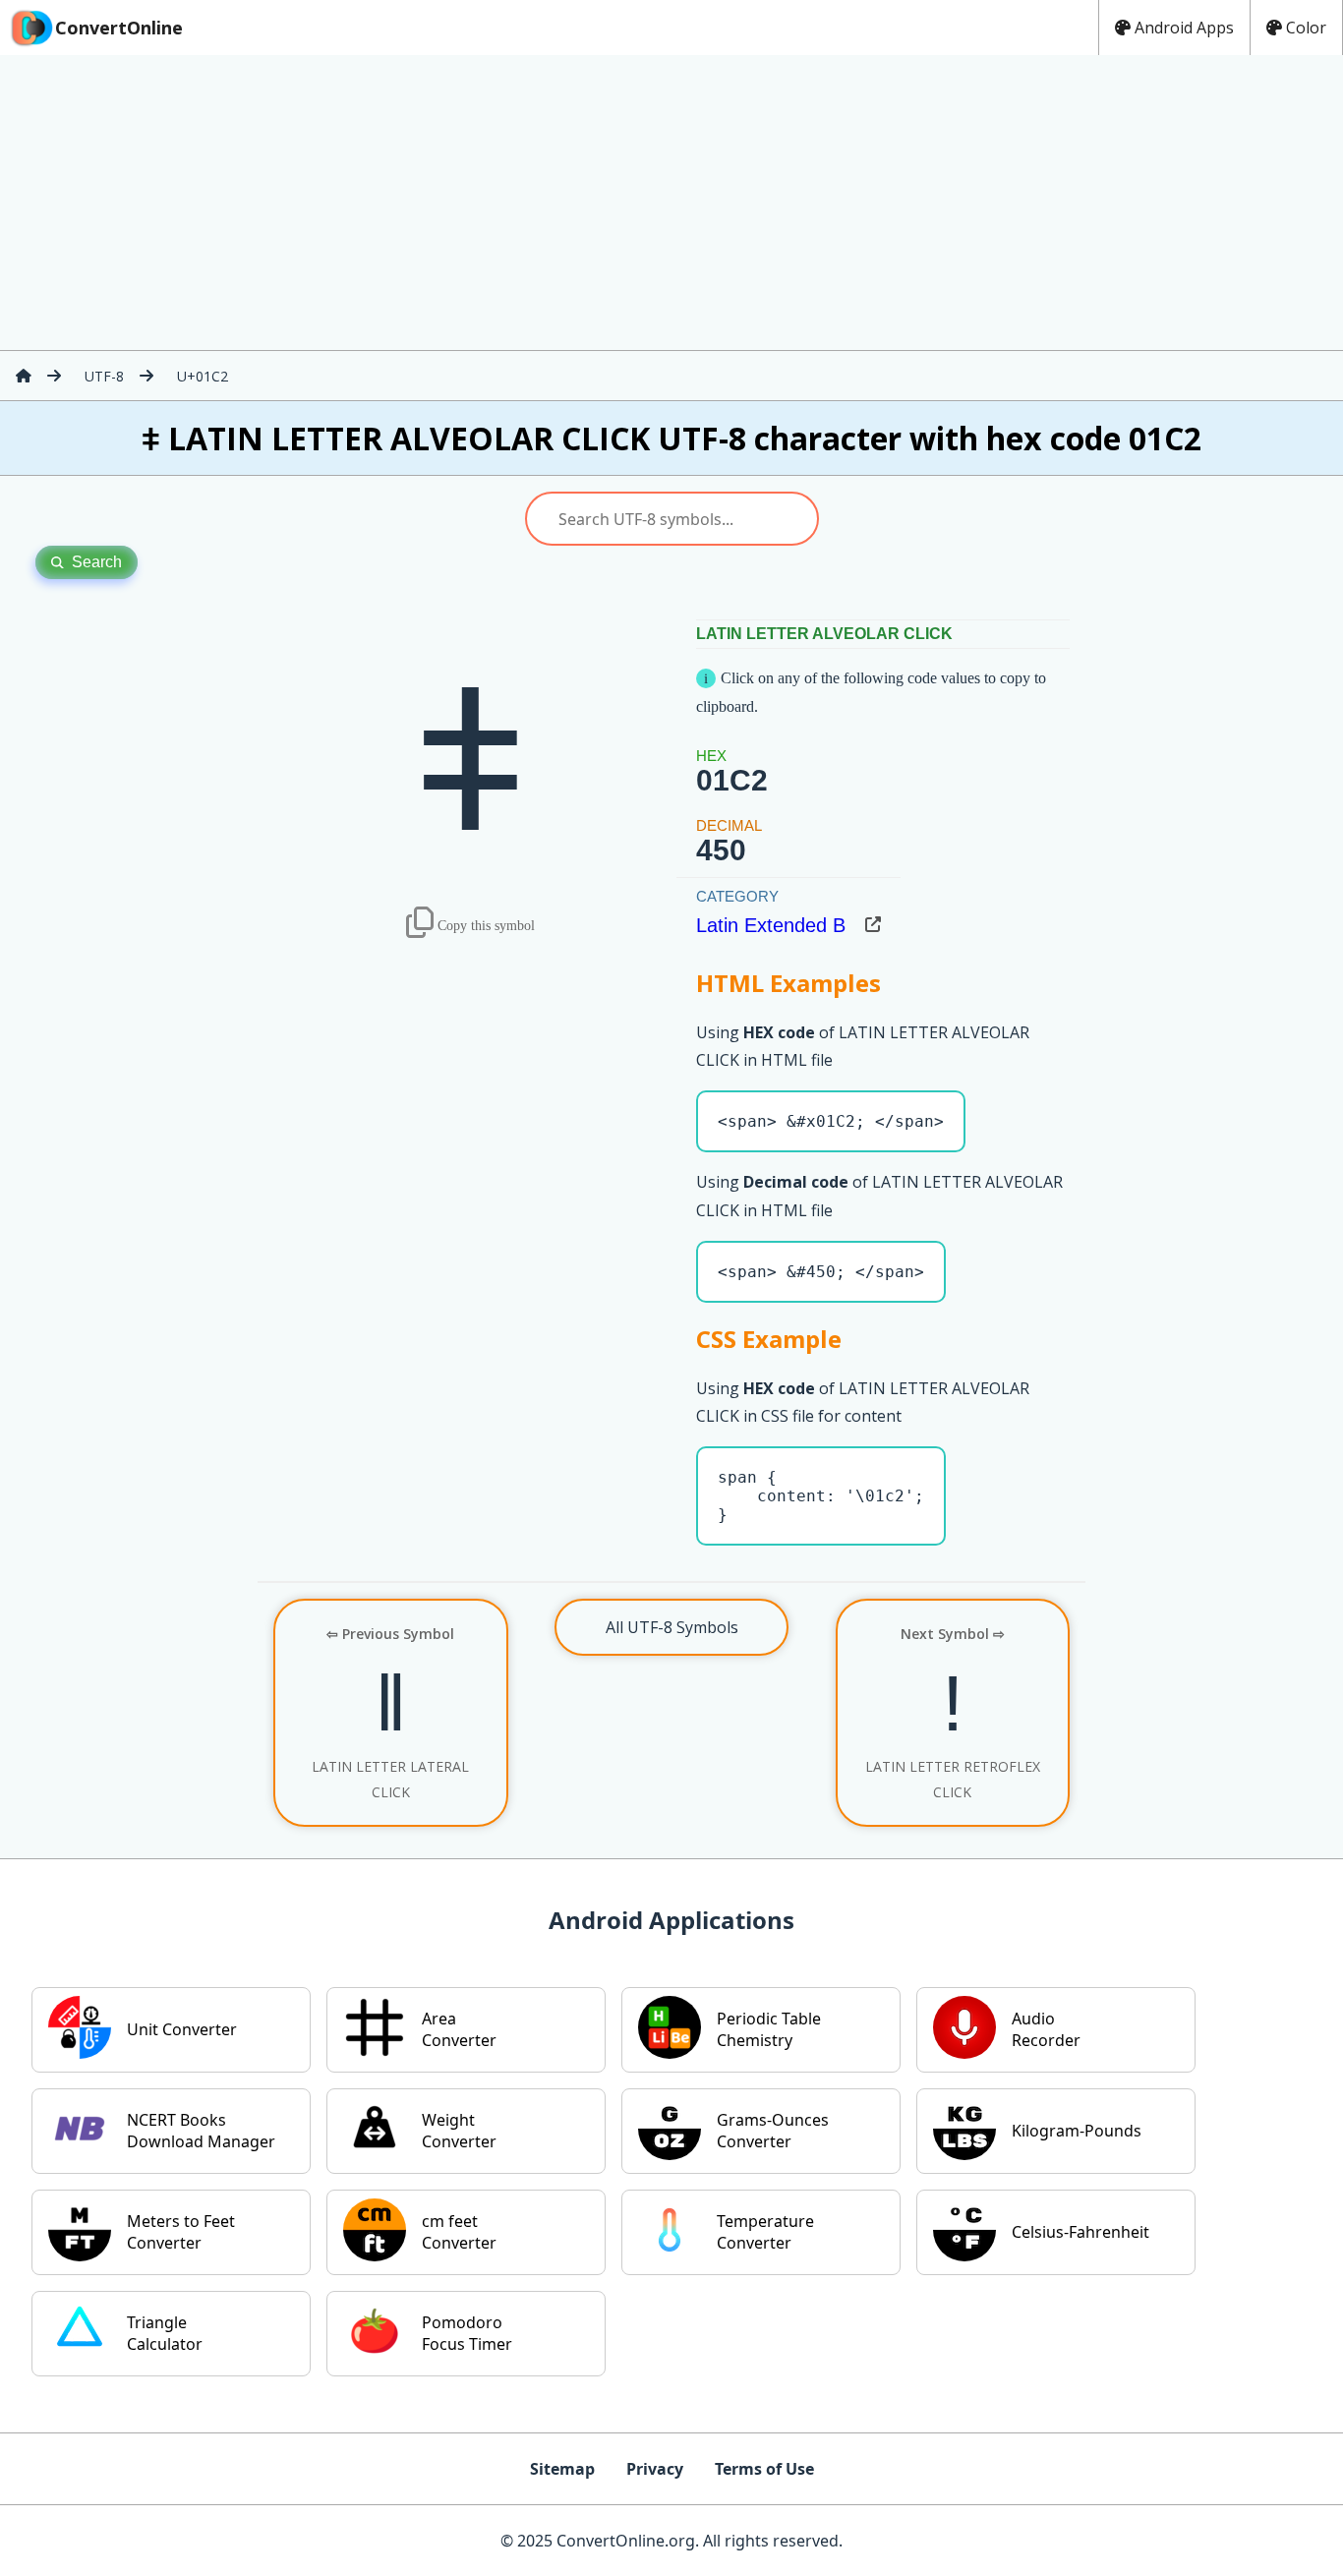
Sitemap (562, 2469)
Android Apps (1184, 28)
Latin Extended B (771, 925)
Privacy (655, 2469)
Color (1306, 28)
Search (97, 562)
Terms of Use (764, 2469)
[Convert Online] (24, 376)
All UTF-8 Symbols (672, 1627)
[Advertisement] (671, 203)
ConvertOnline (119, 28)
